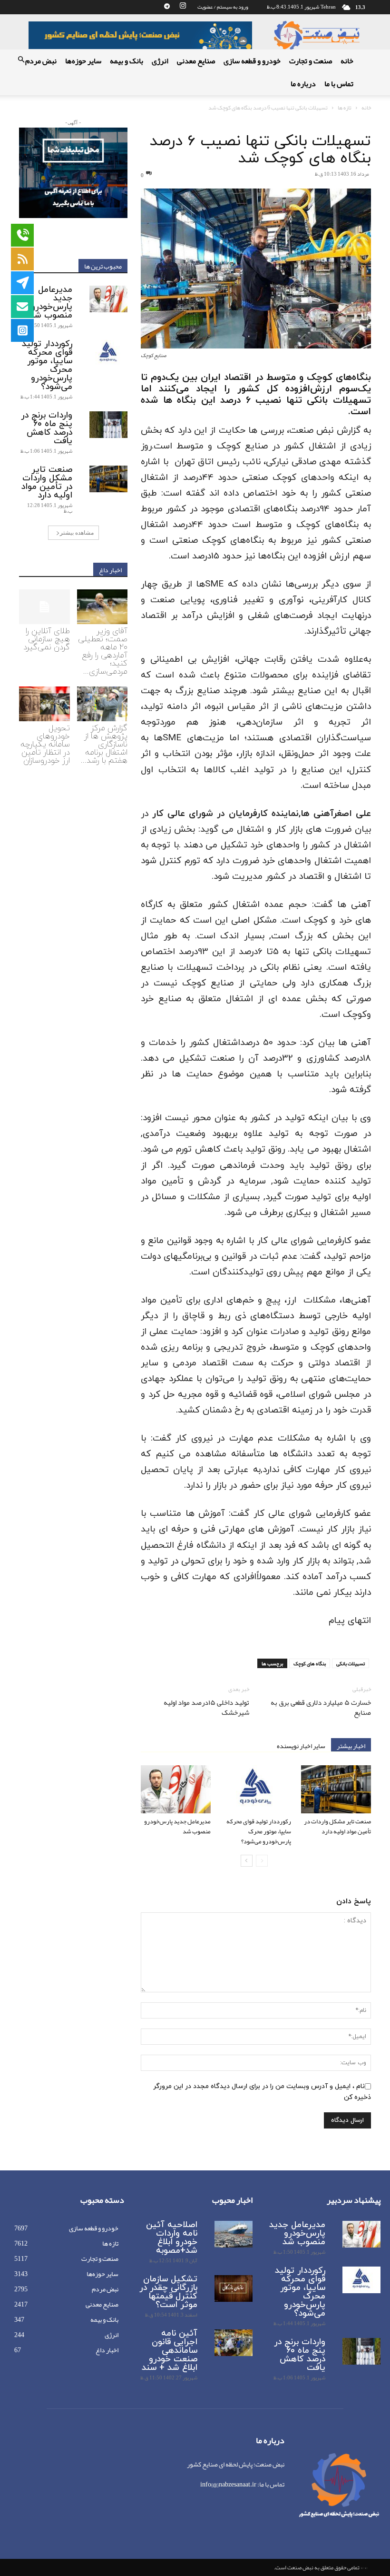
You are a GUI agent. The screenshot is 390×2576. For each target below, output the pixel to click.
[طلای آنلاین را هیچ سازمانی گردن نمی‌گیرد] (44, 607)
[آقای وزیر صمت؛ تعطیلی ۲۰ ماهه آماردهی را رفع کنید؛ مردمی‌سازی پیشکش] (102, 607)
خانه (347, 61)
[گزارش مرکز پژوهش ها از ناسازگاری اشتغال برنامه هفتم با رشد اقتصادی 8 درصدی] (102, 704)
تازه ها (345, 108)
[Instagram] (183, 7)
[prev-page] (262, 1861)
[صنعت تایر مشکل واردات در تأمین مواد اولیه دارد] (336, 1789)
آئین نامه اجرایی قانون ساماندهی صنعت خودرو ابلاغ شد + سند (170, 2351)
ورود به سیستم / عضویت (223, 7)
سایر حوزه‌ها (83, 61)
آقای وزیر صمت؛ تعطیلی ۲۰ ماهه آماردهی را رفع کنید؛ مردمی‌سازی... (103, 651)
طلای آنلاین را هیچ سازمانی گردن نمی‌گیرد (47, 639)
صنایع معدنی (196, 61)
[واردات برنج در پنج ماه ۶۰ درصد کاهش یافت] (108, 425)
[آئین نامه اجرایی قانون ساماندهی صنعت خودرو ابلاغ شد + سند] (234, 2343)
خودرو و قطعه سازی (252, 61)
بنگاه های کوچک (310, 1663)
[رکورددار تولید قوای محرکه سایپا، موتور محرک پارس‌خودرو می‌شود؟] (256, 1789)
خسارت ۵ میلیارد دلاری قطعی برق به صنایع (321, 1708)
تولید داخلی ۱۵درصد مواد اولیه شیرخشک (206, 1708)
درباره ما (303, 84)
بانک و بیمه (127, 61)
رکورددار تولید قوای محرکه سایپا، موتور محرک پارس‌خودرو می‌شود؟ (259, 1831)
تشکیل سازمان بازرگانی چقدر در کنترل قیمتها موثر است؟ (168, 2292)
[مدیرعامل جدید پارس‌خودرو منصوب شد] (176, 1789)
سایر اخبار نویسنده (301, 1745)
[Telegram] (167, 7)
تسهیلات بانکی (351, 1663)
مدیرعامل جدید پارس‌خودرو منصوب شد (177, 1826)
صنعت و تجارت (311, 61)
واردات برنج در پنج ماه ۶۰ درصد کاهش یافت (47, 428)
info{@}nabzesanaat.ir (228, 2484)
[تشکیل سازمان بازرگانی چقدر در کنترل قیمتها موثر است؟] (234, 2288)
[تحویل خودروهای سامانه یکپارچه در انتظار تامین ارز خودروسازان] (44, 704)
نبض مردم (41, 61)
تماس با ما (339, 84)
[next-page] (247, 1861)
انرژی (160, 61)
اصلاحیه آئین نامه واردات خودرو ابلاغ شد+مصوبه (172, 2238)
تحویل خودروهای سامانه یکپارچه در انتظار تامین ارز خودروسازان (45, 745)
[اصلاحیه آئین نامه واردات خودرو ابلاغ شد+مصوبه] (234, 2234)
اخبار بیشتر (351, 1745)
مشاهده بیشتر (77, 532)
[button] (21, 61)
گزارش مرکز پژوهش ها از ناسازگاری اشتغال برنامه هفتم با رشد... (104, 745)
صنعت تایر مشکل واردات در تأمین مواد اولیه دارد (337, 1826)
